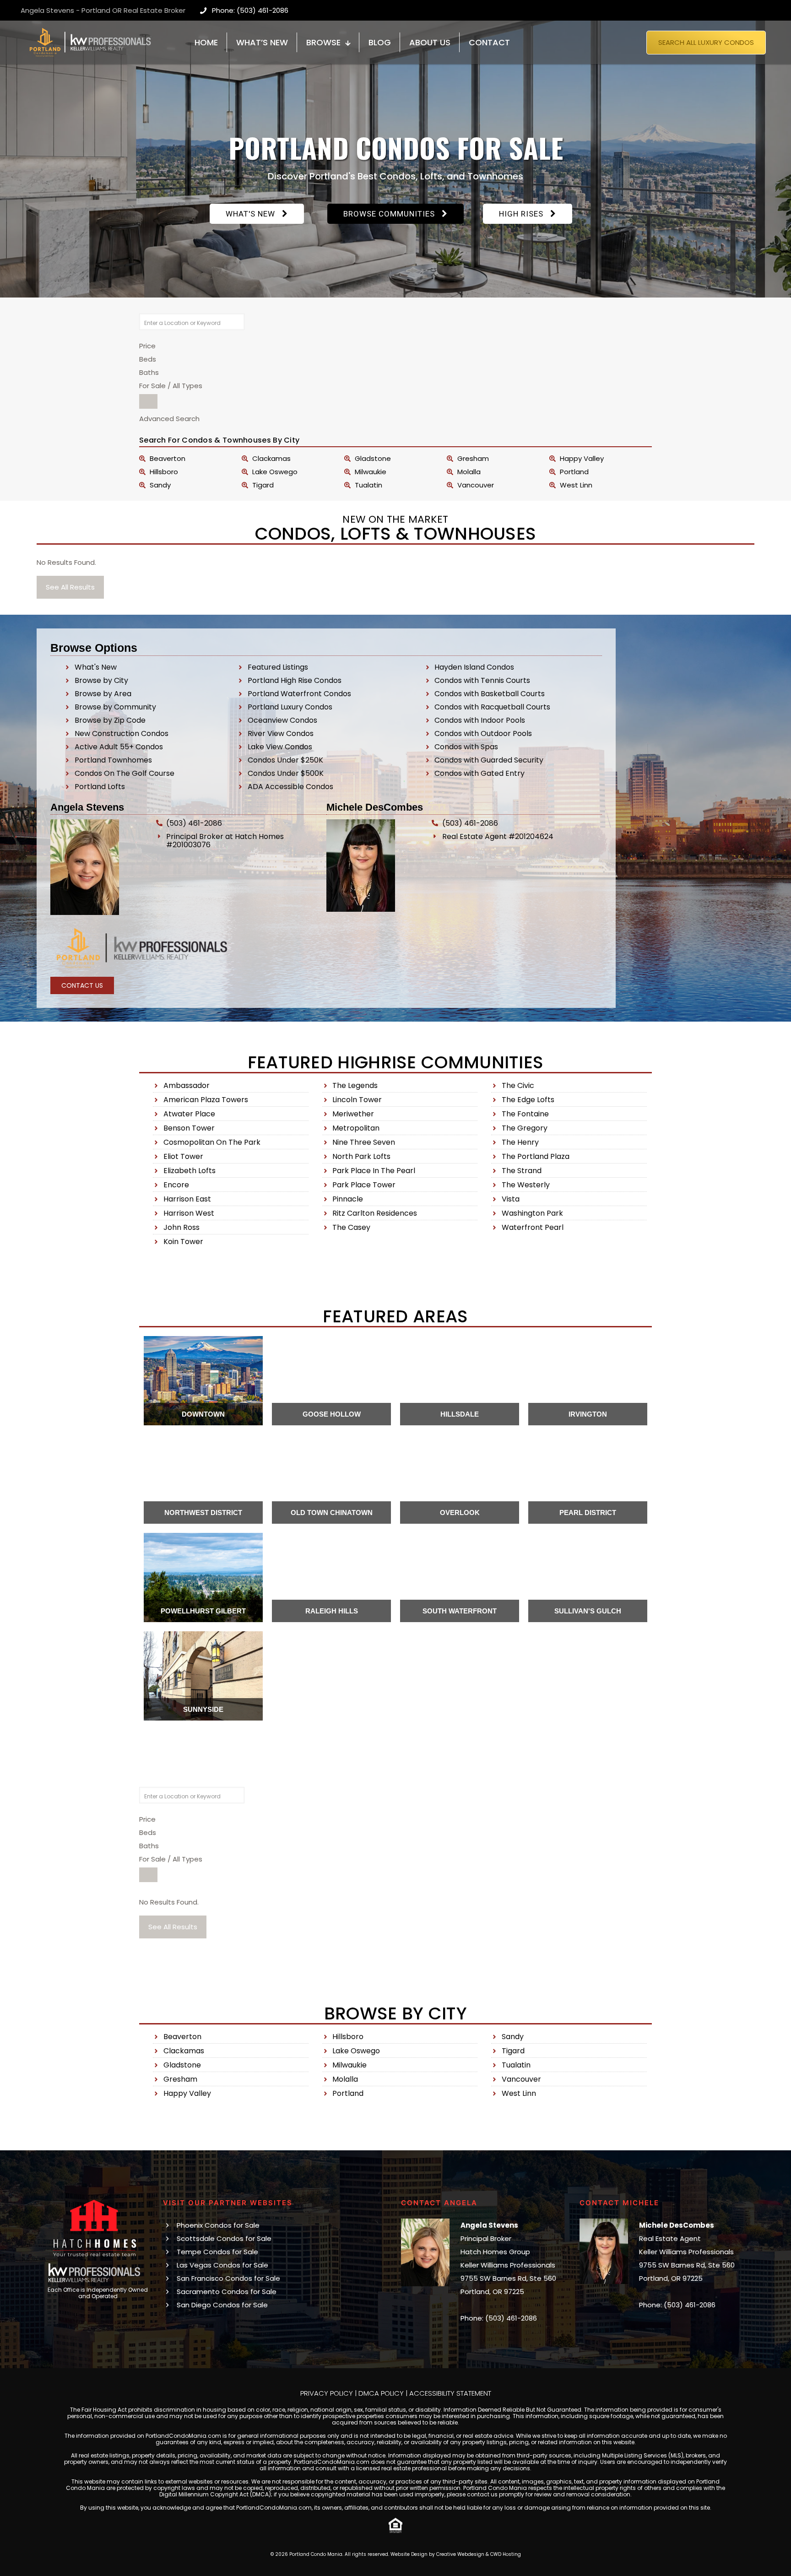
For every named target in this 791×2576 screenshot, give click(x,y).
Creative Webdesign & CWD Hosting (479, 2554)
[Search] (148, 401)
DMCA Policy (381, 2393)
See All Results (70, 587)
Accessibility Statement (450, 2393)
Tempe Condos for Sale (217, 2252)
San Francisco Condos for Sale (228, 2278)
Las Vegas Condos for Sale (222, 2265)
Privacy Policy (327, 2393)
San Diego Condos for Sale (222, 2305)
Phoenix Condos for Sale (218, 2225)
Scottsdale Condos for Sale (224, 2238)
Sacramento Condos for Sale (227, 2292)
